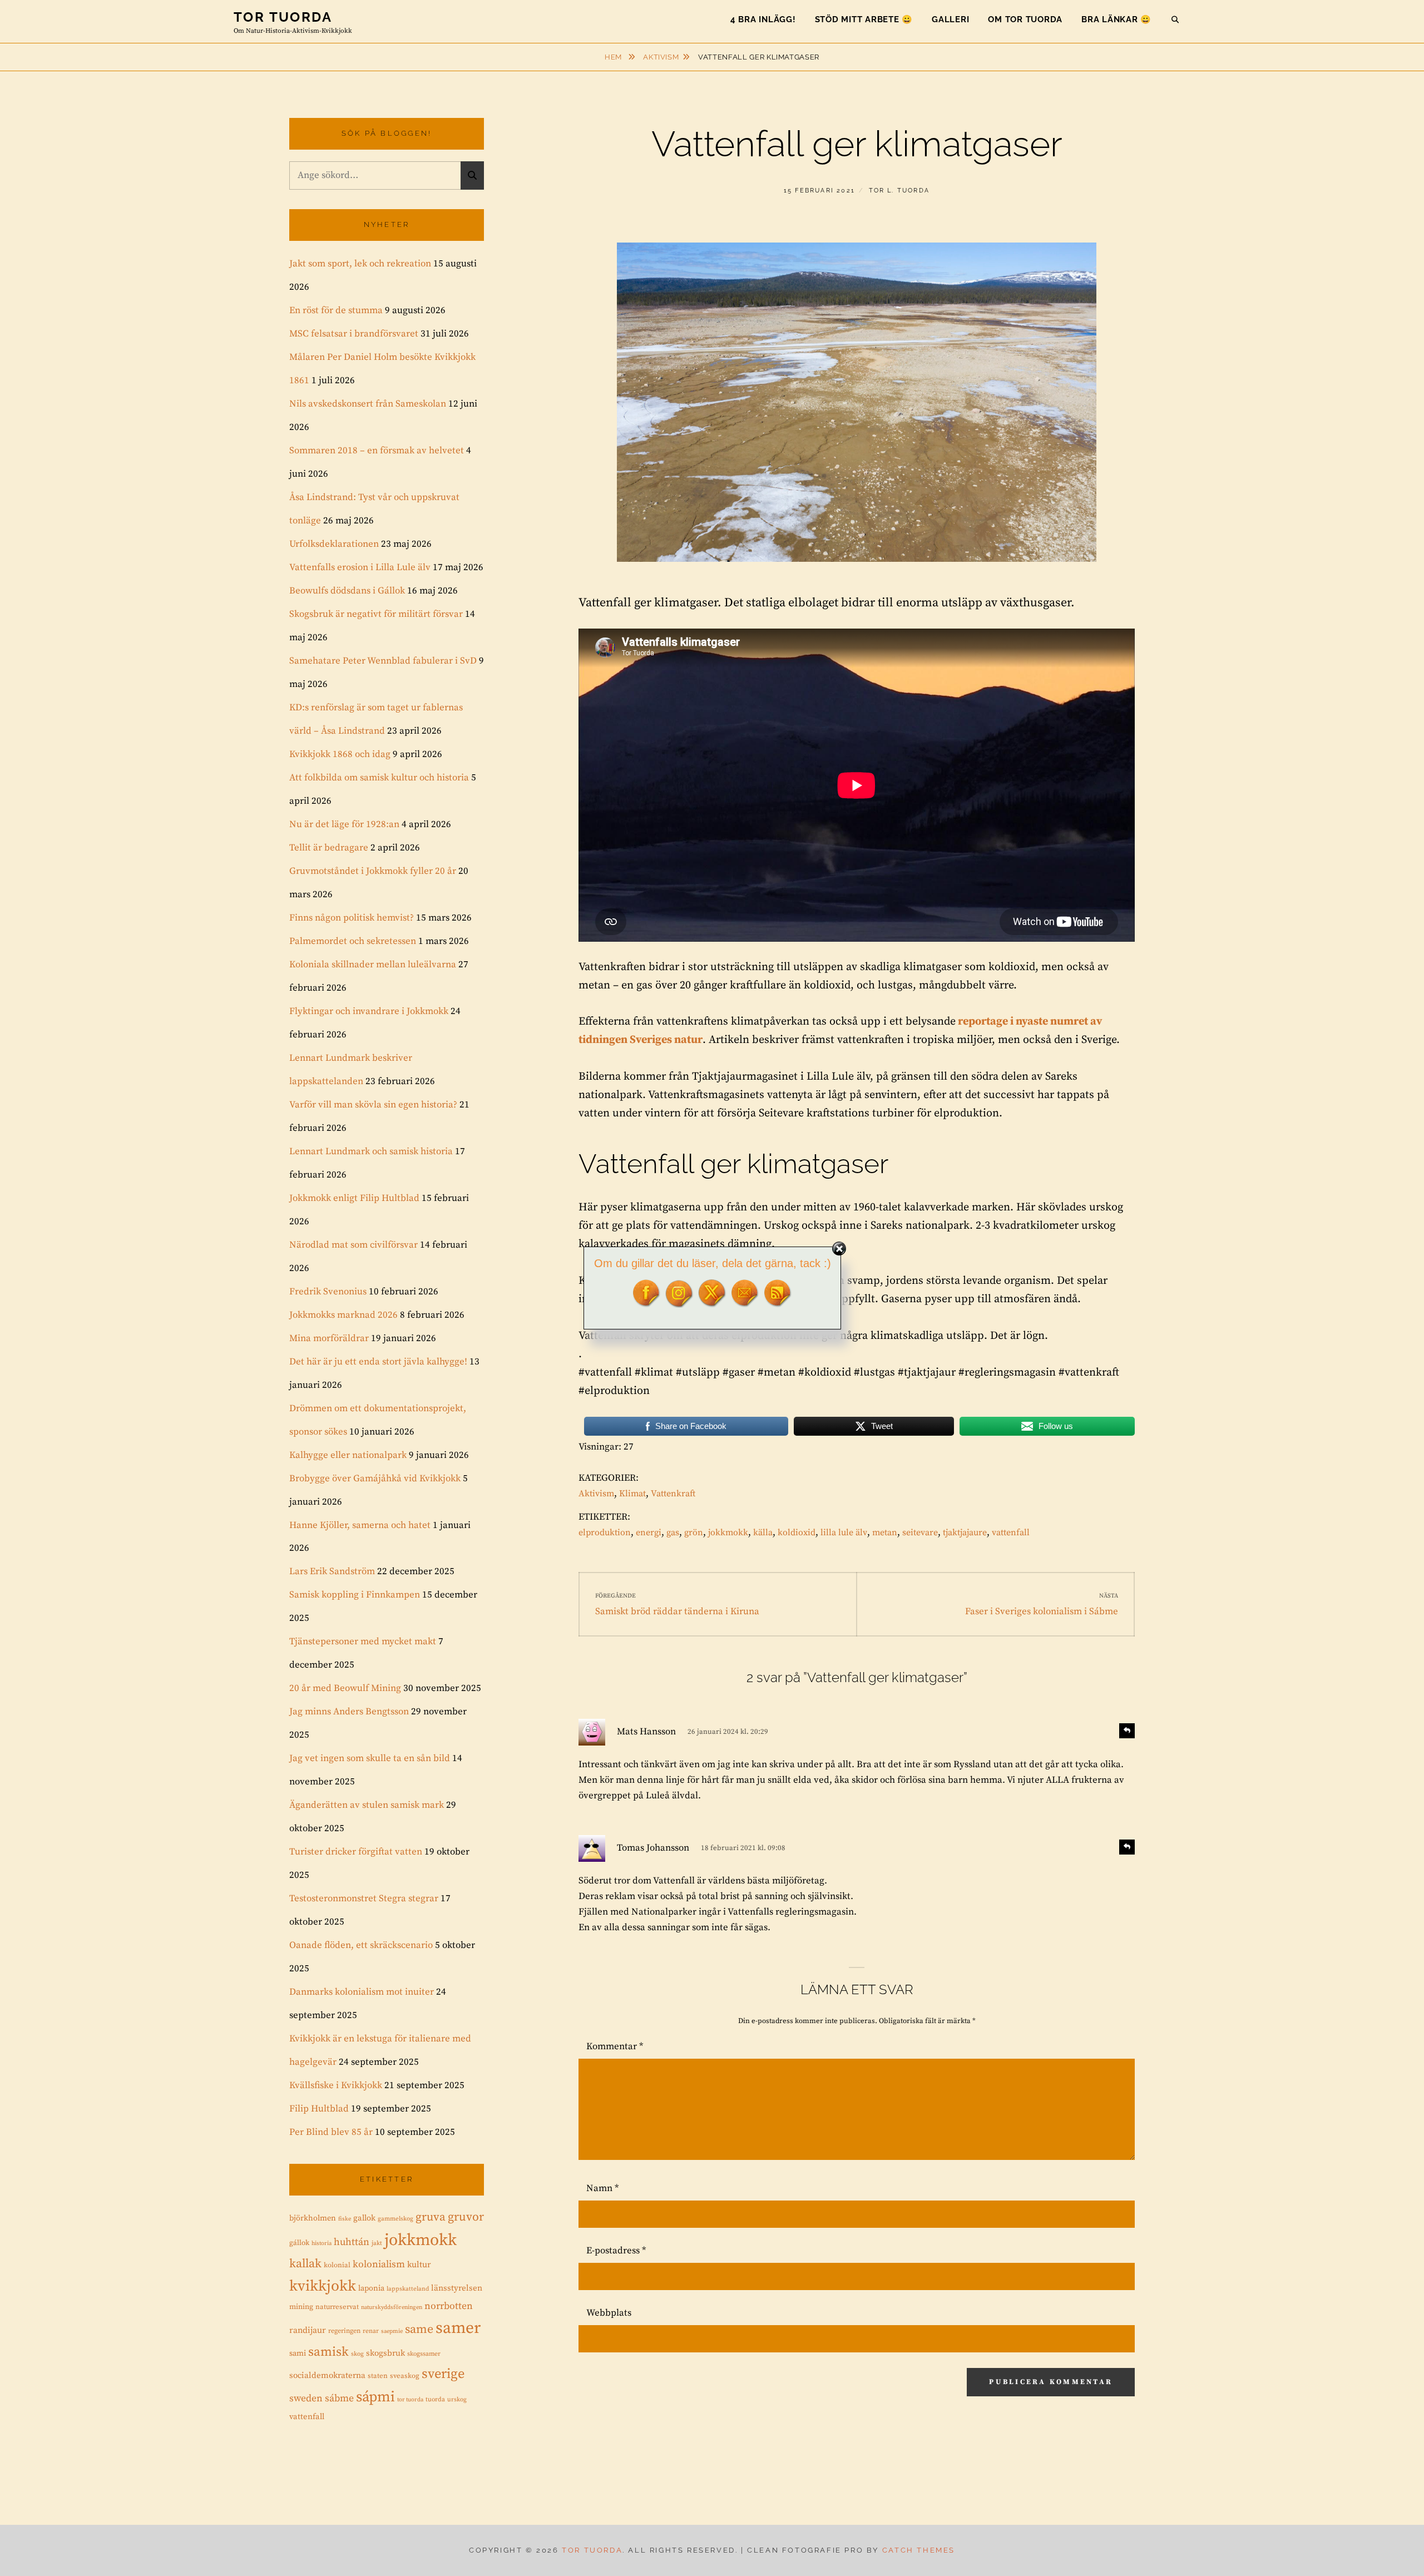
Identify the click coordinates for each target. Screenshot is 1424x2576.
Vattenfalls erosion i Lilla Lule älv (360, 567)
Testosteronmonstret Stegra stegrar (364, 1898)
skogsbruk (385, 2353)
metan (885, 1532)
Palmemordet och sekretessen (353, 941)
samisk (328, 2352)
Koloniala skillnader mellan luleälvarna (373, 965)
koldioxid (797, 1532)
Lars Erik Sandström (332, 1571)
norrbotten (449, 2306)
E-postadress (616, 2251)
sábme (339, 2399)
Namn (602, 2188)
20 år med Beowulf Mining (345, 1688)
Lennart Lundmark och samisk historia (371, 1151)
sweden (306, 2399)
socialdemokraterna (327, 2375)
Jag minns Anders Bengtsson (349, 1712)
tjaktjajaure (965, 1532)
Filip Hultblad (319, 2109)
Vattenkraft (673, 1494)
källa (763, 1532)
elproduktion (605, 1532)
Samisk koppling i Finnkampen (355, 1595)
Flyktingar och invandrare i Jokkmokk (369, 1011)
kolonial (337, 2265)
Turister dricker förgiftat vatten (356, 1852)
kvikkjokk (323, 2286)
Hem (614, 57)
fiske (345, 2219)
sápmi (375, 2397)
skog (357, 2354)
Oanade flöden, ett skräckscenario (361, 1945)
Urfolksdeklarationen (334, 544)
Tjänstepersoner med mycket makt (363, 1641)
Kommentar (615, 2046)
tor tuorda (410, 2400)
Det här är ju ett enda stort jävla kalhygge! (378, 1362)
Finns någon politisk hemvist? (352, 918)
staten (378, 2376)
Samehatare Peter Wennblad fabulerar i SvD (383, 661)
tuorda (435, 2399)
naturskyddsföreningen (392, 2307)
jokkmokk (728, 1532)
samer (458, 2328)
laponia (371, 2288)
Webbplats (609, 2313)
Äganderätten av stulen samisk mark (367, 1805)
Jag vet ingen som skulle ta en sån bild (370, 1758)
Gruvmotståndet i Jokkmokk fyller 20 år (373, 871)
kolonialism (379, 2264)
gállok (299, 2243)
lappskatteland (408, 2289)
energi (649, 1532)
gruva (431, 2217)
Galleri (950, 19)
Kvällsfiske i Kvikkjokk (336, 2085)
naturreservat (337, 2307)
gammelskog (395, 2219)
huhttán (352, 2242)
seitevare (920, 1532)
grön (694, 1532)
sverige (443, 2374)
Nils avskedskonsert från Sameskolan (368, 404)
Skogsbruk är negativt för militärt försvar (376, 614)
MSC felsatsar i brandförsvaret (354, 334)
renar (371, 2331)
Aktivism (661, 57)
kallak (305, 2264)
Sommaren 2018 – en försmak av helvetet (377, 451)
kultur (419, 2265)
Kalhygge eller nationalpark (348, 1455)
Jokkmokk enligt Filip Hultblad (354, 1198)
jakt (377, 2243)
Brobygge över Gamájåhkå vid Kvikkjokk (375, 1479)
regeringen (344, 2331)
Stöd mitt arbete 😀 (864, 19)
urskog (457, 2400)
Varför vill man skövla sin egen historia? (373, 1105)
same (419, 2329)
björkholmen (313, 2218)
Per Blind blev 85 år (331, 2132)
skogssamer (424, 2354)
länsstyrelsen (457, 2288)
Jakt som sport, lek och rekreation (360, 264)
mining (301, 2307)
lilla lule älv (844, 1532)
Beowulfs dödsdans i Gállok (347, 591)
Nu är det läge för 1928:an (344, 824)
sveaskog (405, 2376)
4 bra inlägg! (763, 19)
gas (673, 1532)
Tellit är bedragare (329, 848)
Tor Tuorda (283, 17)
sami (298, 2353)
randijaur (308, 2330)
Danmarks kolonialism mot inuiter (362, 1992)
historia (322, 2243)
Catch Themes (919, 2550)
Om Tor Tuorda (1025, 19)
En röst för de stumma (336, 310)
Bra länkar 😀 (1116, 19)
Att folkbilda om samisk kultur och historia (379, 778)
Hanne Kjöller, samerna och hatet (360, 1525)
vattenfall (1011, 1532)
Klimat (632, 1494)
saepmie (392, 2331)
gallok (364, 2218)
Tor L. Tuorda (899, 191)
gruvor (466, 2217)
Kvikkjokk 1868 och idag (340, 754)
